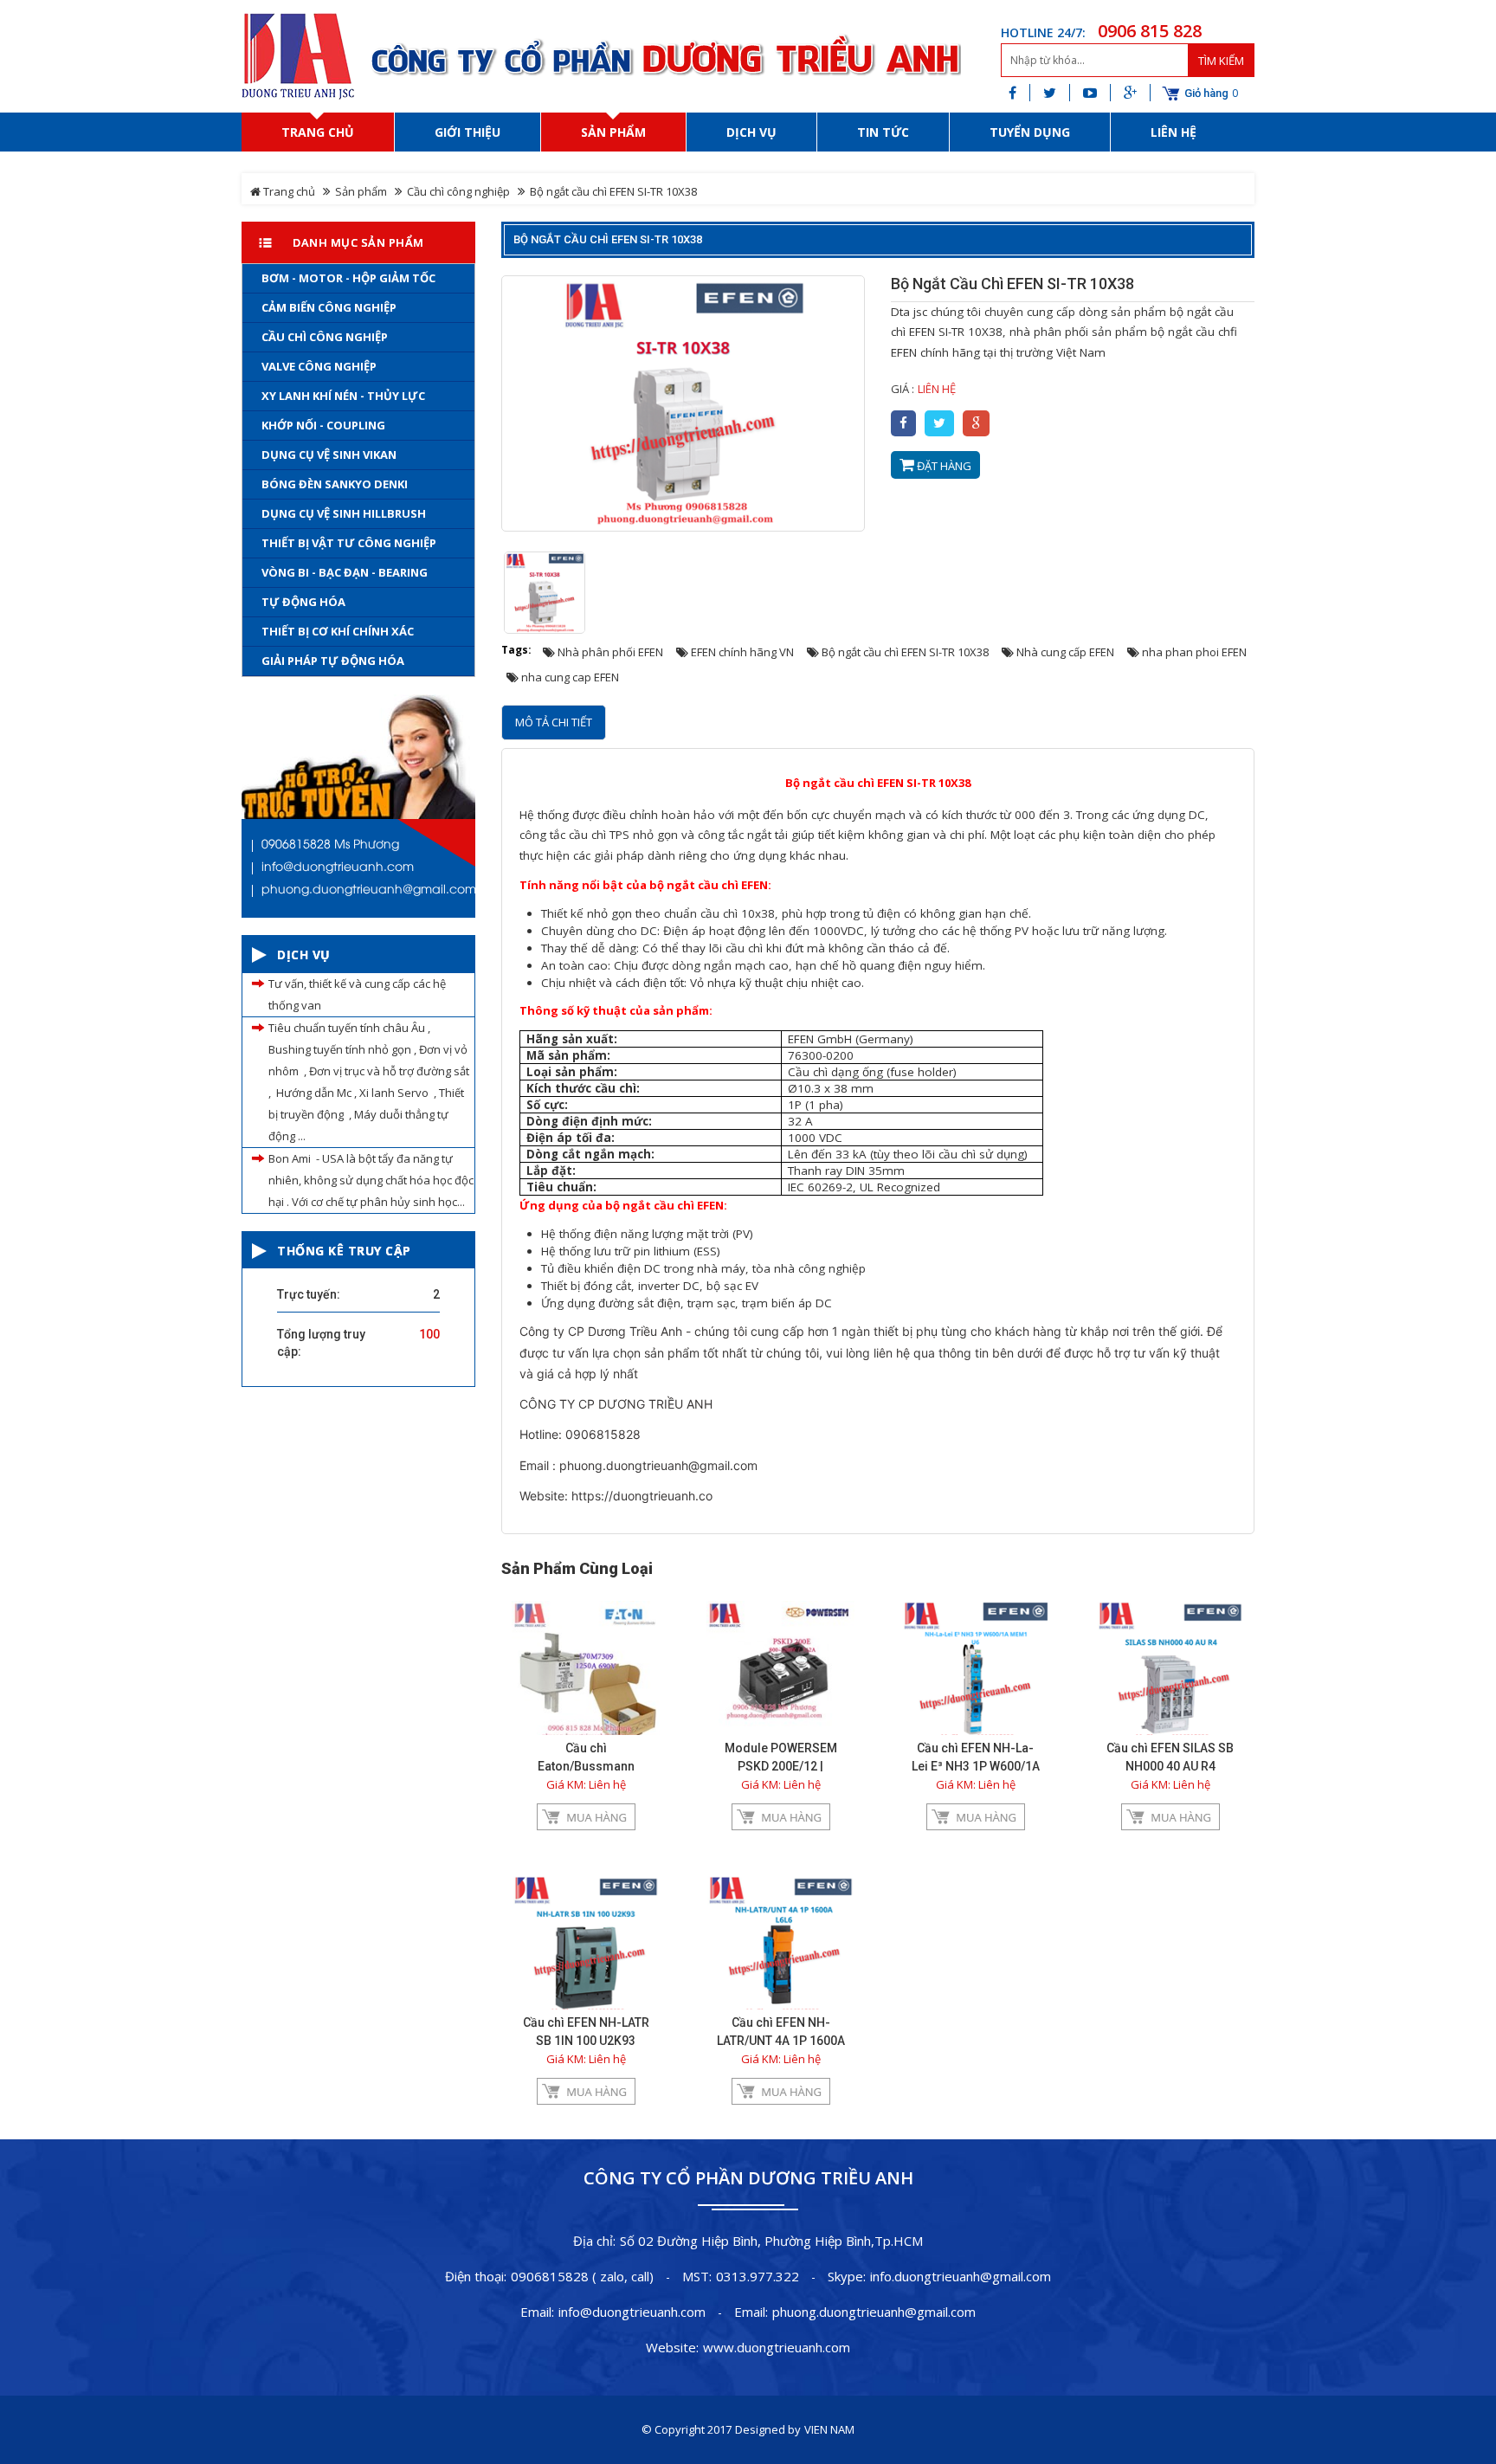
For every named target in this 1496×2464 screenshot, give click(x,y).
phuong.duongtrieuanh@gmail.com (874, 2312)
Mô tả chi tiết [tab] (554, 722)
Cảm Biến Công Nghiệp (329, 307)
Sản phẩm (361, 191)
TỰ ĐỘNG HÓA (303, 602)
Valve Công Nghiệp (319, 366)
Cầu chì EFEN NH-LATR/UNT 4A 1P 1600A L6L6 (781, 2041)
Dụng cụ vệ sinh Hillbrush (344, 513)
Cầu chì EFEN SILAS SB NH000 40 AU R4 (1170, 1757)
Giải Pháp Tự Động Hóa (333, 661)
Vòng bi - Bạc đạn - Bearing (345, 572)
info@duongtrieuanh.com (632, 2312)
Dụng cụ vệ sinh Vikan (329, 455)
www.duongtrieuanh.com (777, 2347)
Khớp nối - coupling (323, 425)
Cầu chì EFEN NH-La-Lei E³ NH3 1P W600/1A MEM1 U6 (976, 1766)
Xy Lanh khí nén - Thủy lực (343, 396)
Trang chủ (288, 191)
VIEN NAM (829, 2429)
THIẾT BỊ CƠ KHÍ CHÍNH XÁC (338, 631)
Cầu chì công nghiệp (458, 191)
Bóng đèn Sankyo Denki (335, 484)
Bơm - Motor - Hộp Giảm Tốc (348, 278)
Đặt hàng (943, 466)
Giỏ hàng (1206, 94)
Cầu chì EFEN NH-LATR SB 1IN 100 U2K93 (586, 2032)
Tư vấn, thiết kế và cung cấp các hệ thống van (357, 994)
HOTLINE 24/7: (1043, 32)
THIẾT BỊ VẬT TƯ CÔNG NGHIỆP (349, 543)
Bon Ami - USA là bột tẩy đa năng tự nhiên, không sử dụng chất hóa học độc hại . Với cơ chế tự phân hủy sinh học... (371, 1180)
